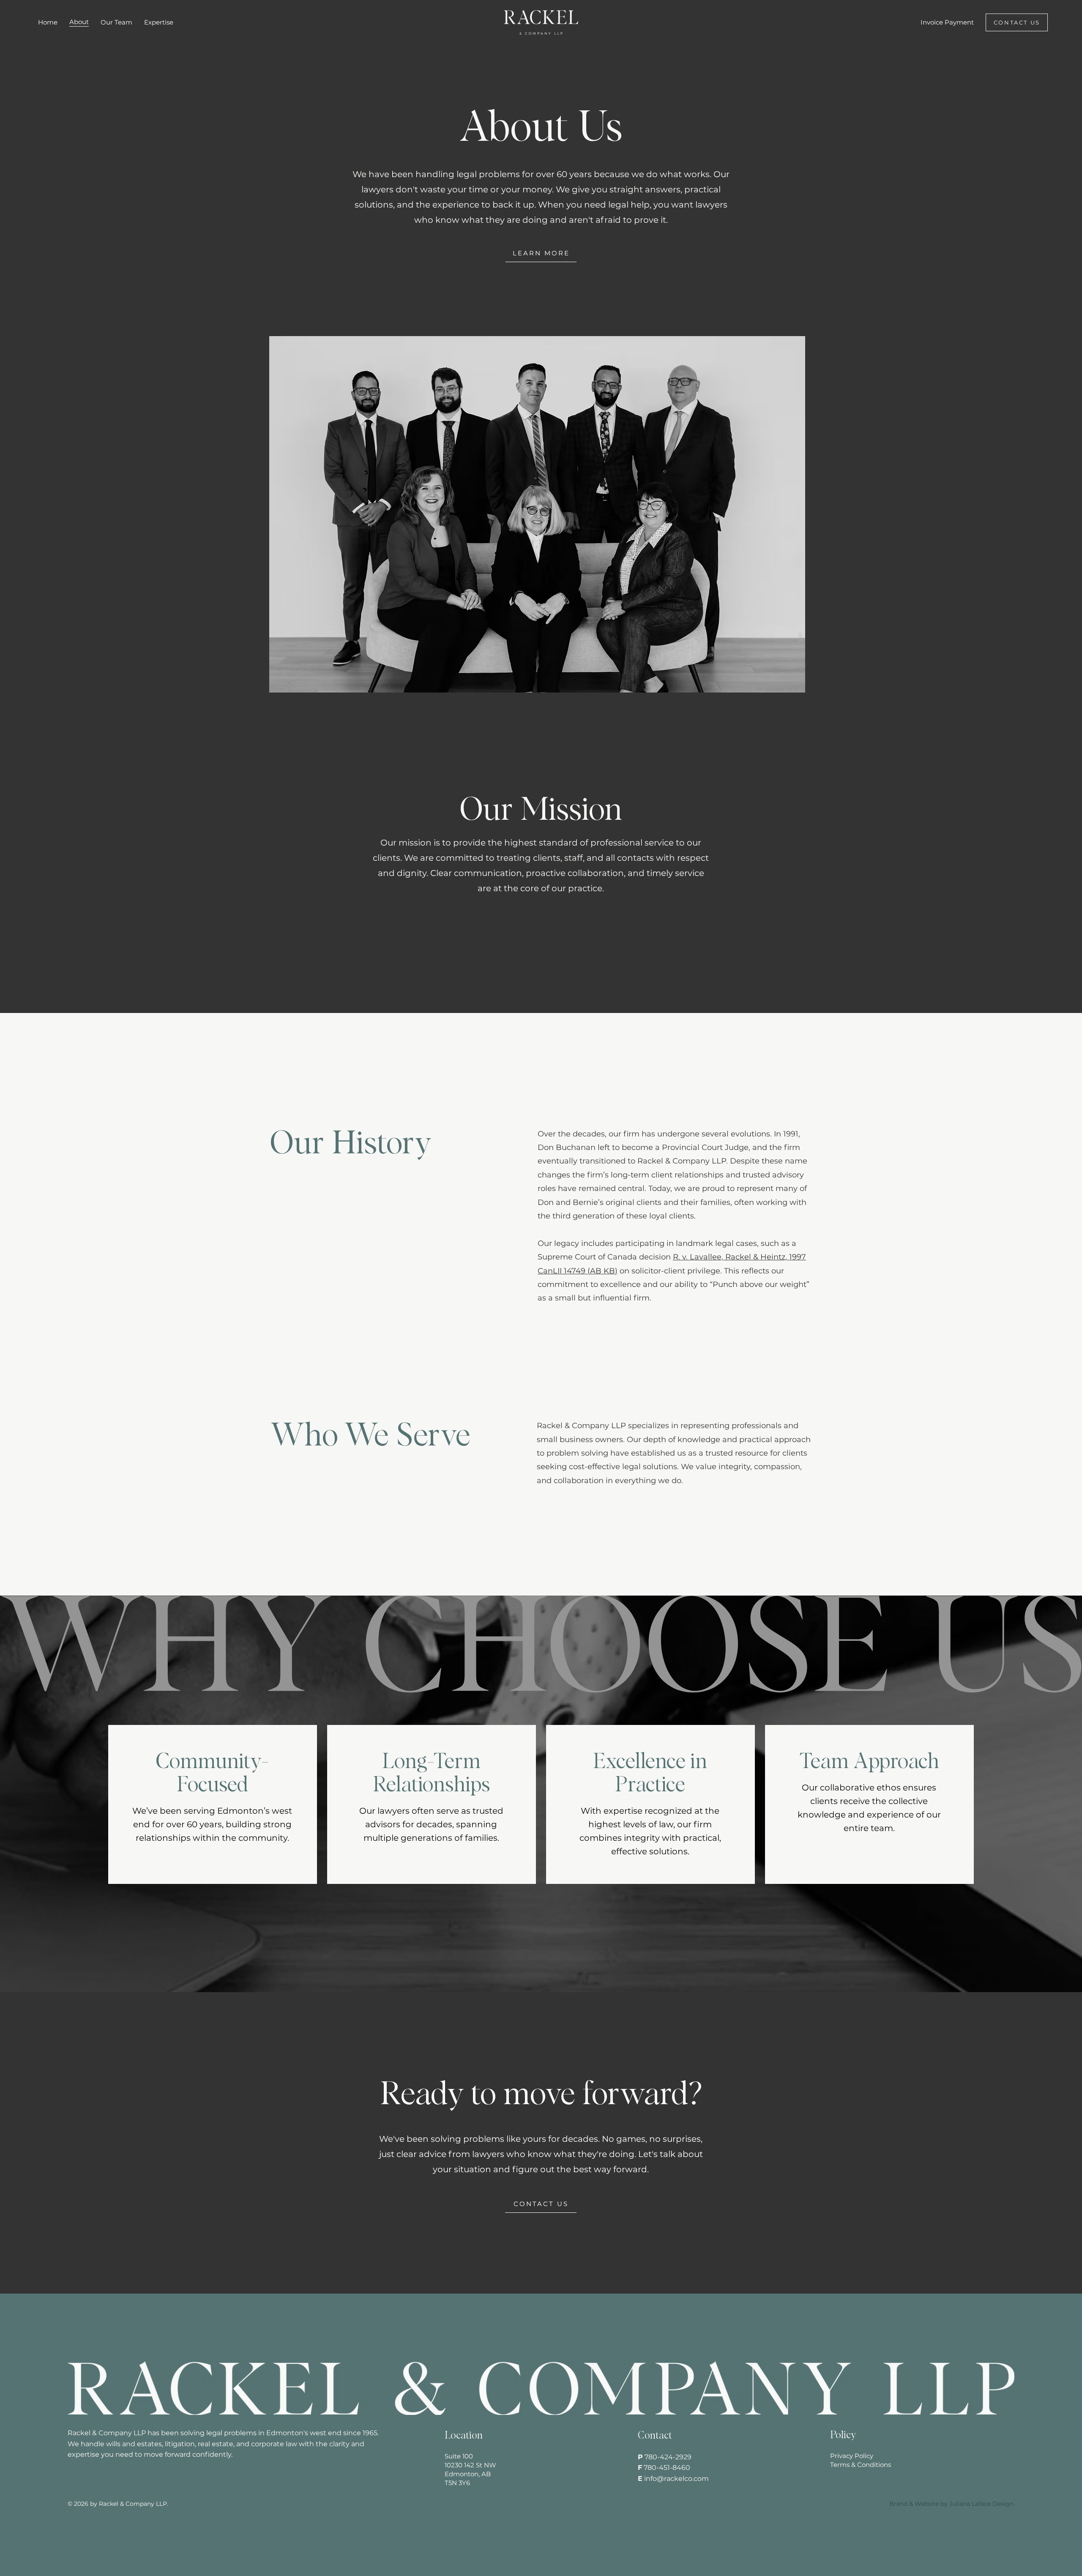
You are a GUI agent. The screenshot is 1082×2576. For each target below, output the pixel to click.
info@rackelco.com (676, 2479)
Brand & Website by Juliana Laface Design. (952, 2504)
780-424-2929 (668, 2457)
